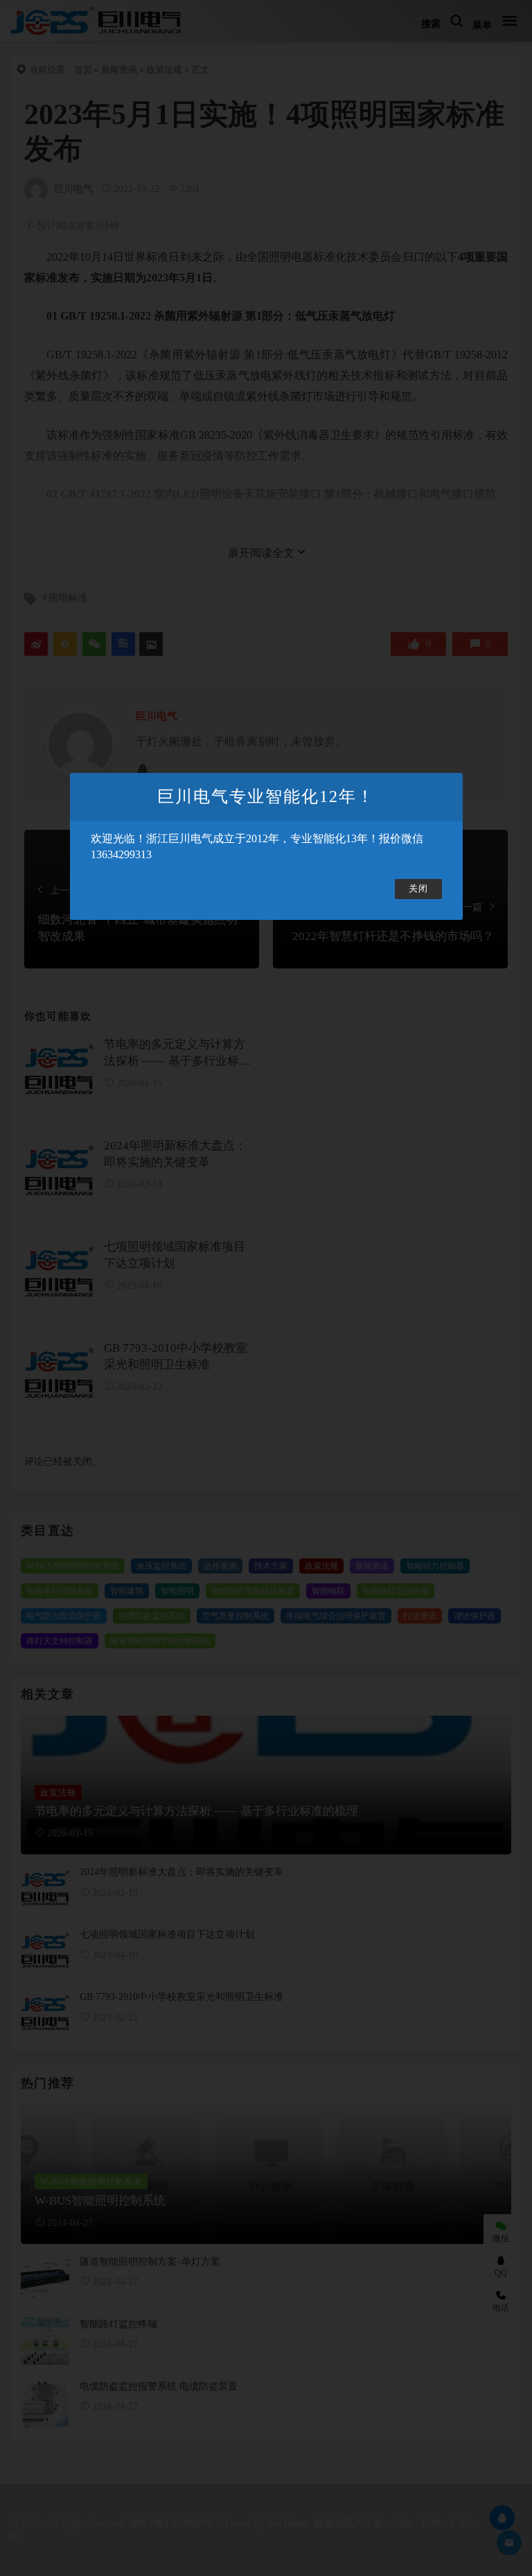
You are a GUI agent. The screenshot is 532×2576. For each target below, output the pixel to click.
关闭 (418, 889)
